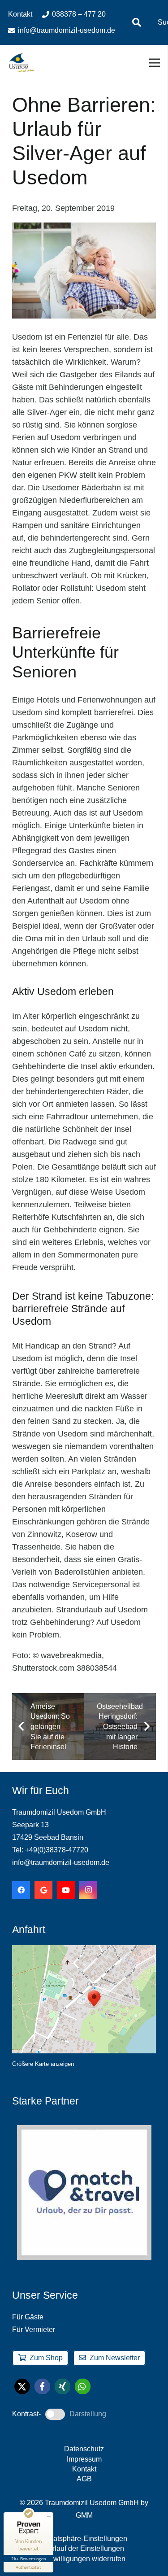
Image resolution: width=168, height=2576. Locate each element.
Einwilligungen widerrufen (84, 2559)
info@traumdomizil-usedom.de (61, 1862)
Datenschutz (84, 2449)
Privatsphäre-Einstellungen (84, 2539)
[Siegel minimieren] (49, 2517)
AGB (84, 2479)
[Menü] (155, 63)
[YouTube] (66, 1890)
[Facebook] (21, 1890)
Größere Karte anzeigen (43, 2064)
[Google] (43, 1890)
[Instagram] (88, 1890)
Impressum (84, 2459)
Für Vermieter (34, 2329)
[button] (137, 22)
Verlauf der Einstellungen (84, 2548)
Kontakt (84, 2469)
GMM (84, 2515)
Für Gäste (28, 2317)
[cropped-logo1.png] (22, 63)
